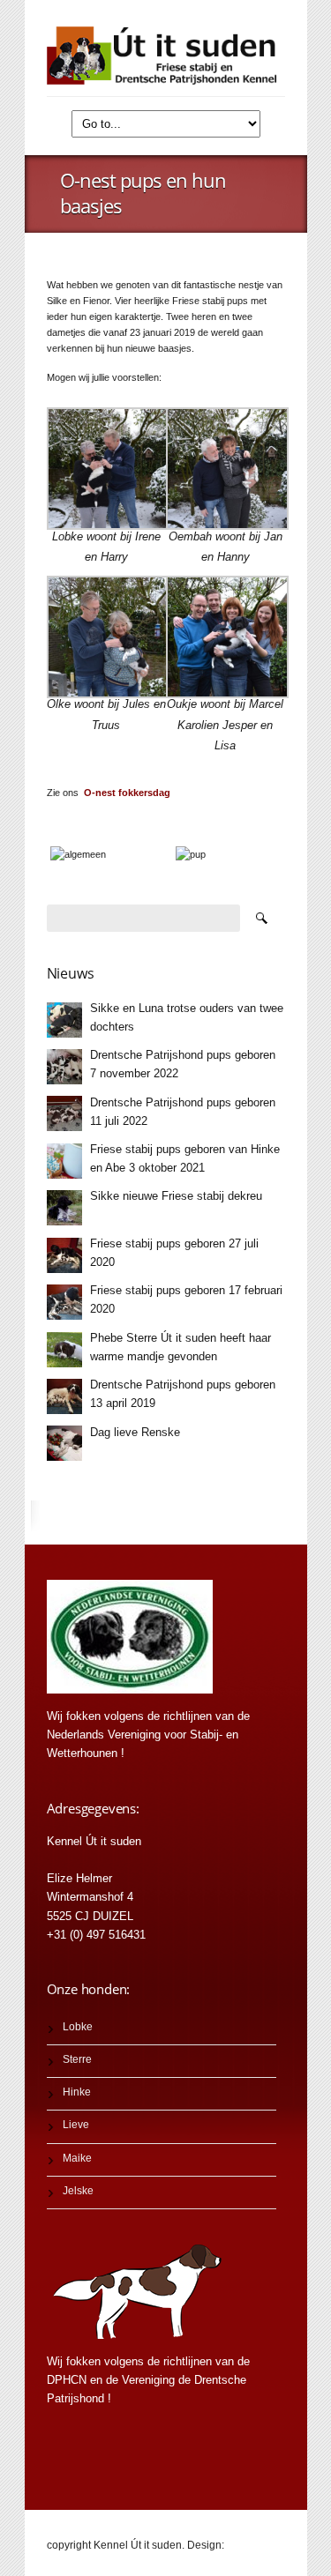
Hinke (77, 2092)
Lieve (76, 2125)
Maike (77, 2158)
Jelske (78, 2191)
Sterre (77, 2059)
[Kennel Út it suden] (166, 56)
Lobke (78, 2027)
